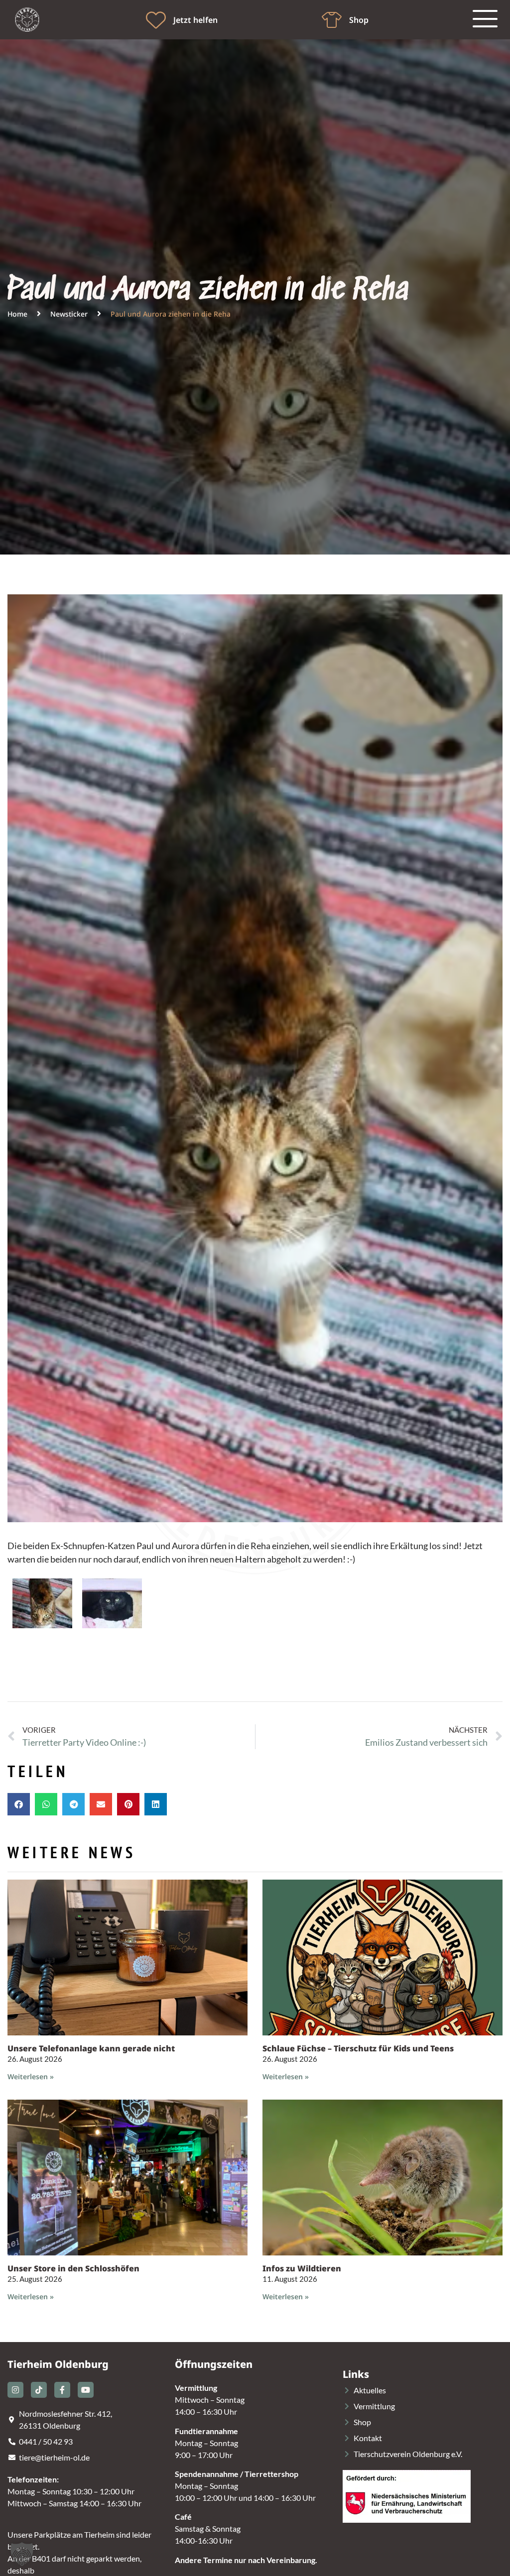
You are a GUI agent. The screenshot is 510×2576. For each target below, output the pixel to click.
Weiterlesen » (31, 2076)
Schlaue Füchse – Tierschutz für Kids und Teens (358, 2048)
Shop (359, 20)
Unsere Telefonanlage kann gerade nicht (91, 2048)
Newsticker (69, 314)
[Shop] (332, 20)
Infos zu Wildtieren (302, 2268)
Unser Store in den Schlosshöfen (73, 2268)
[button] (19, 1804)
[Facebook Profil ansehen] (62, 2390)
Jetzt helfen (195, 20)
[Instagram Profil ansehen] (15, 2390)
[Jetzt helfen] (156, 20)
